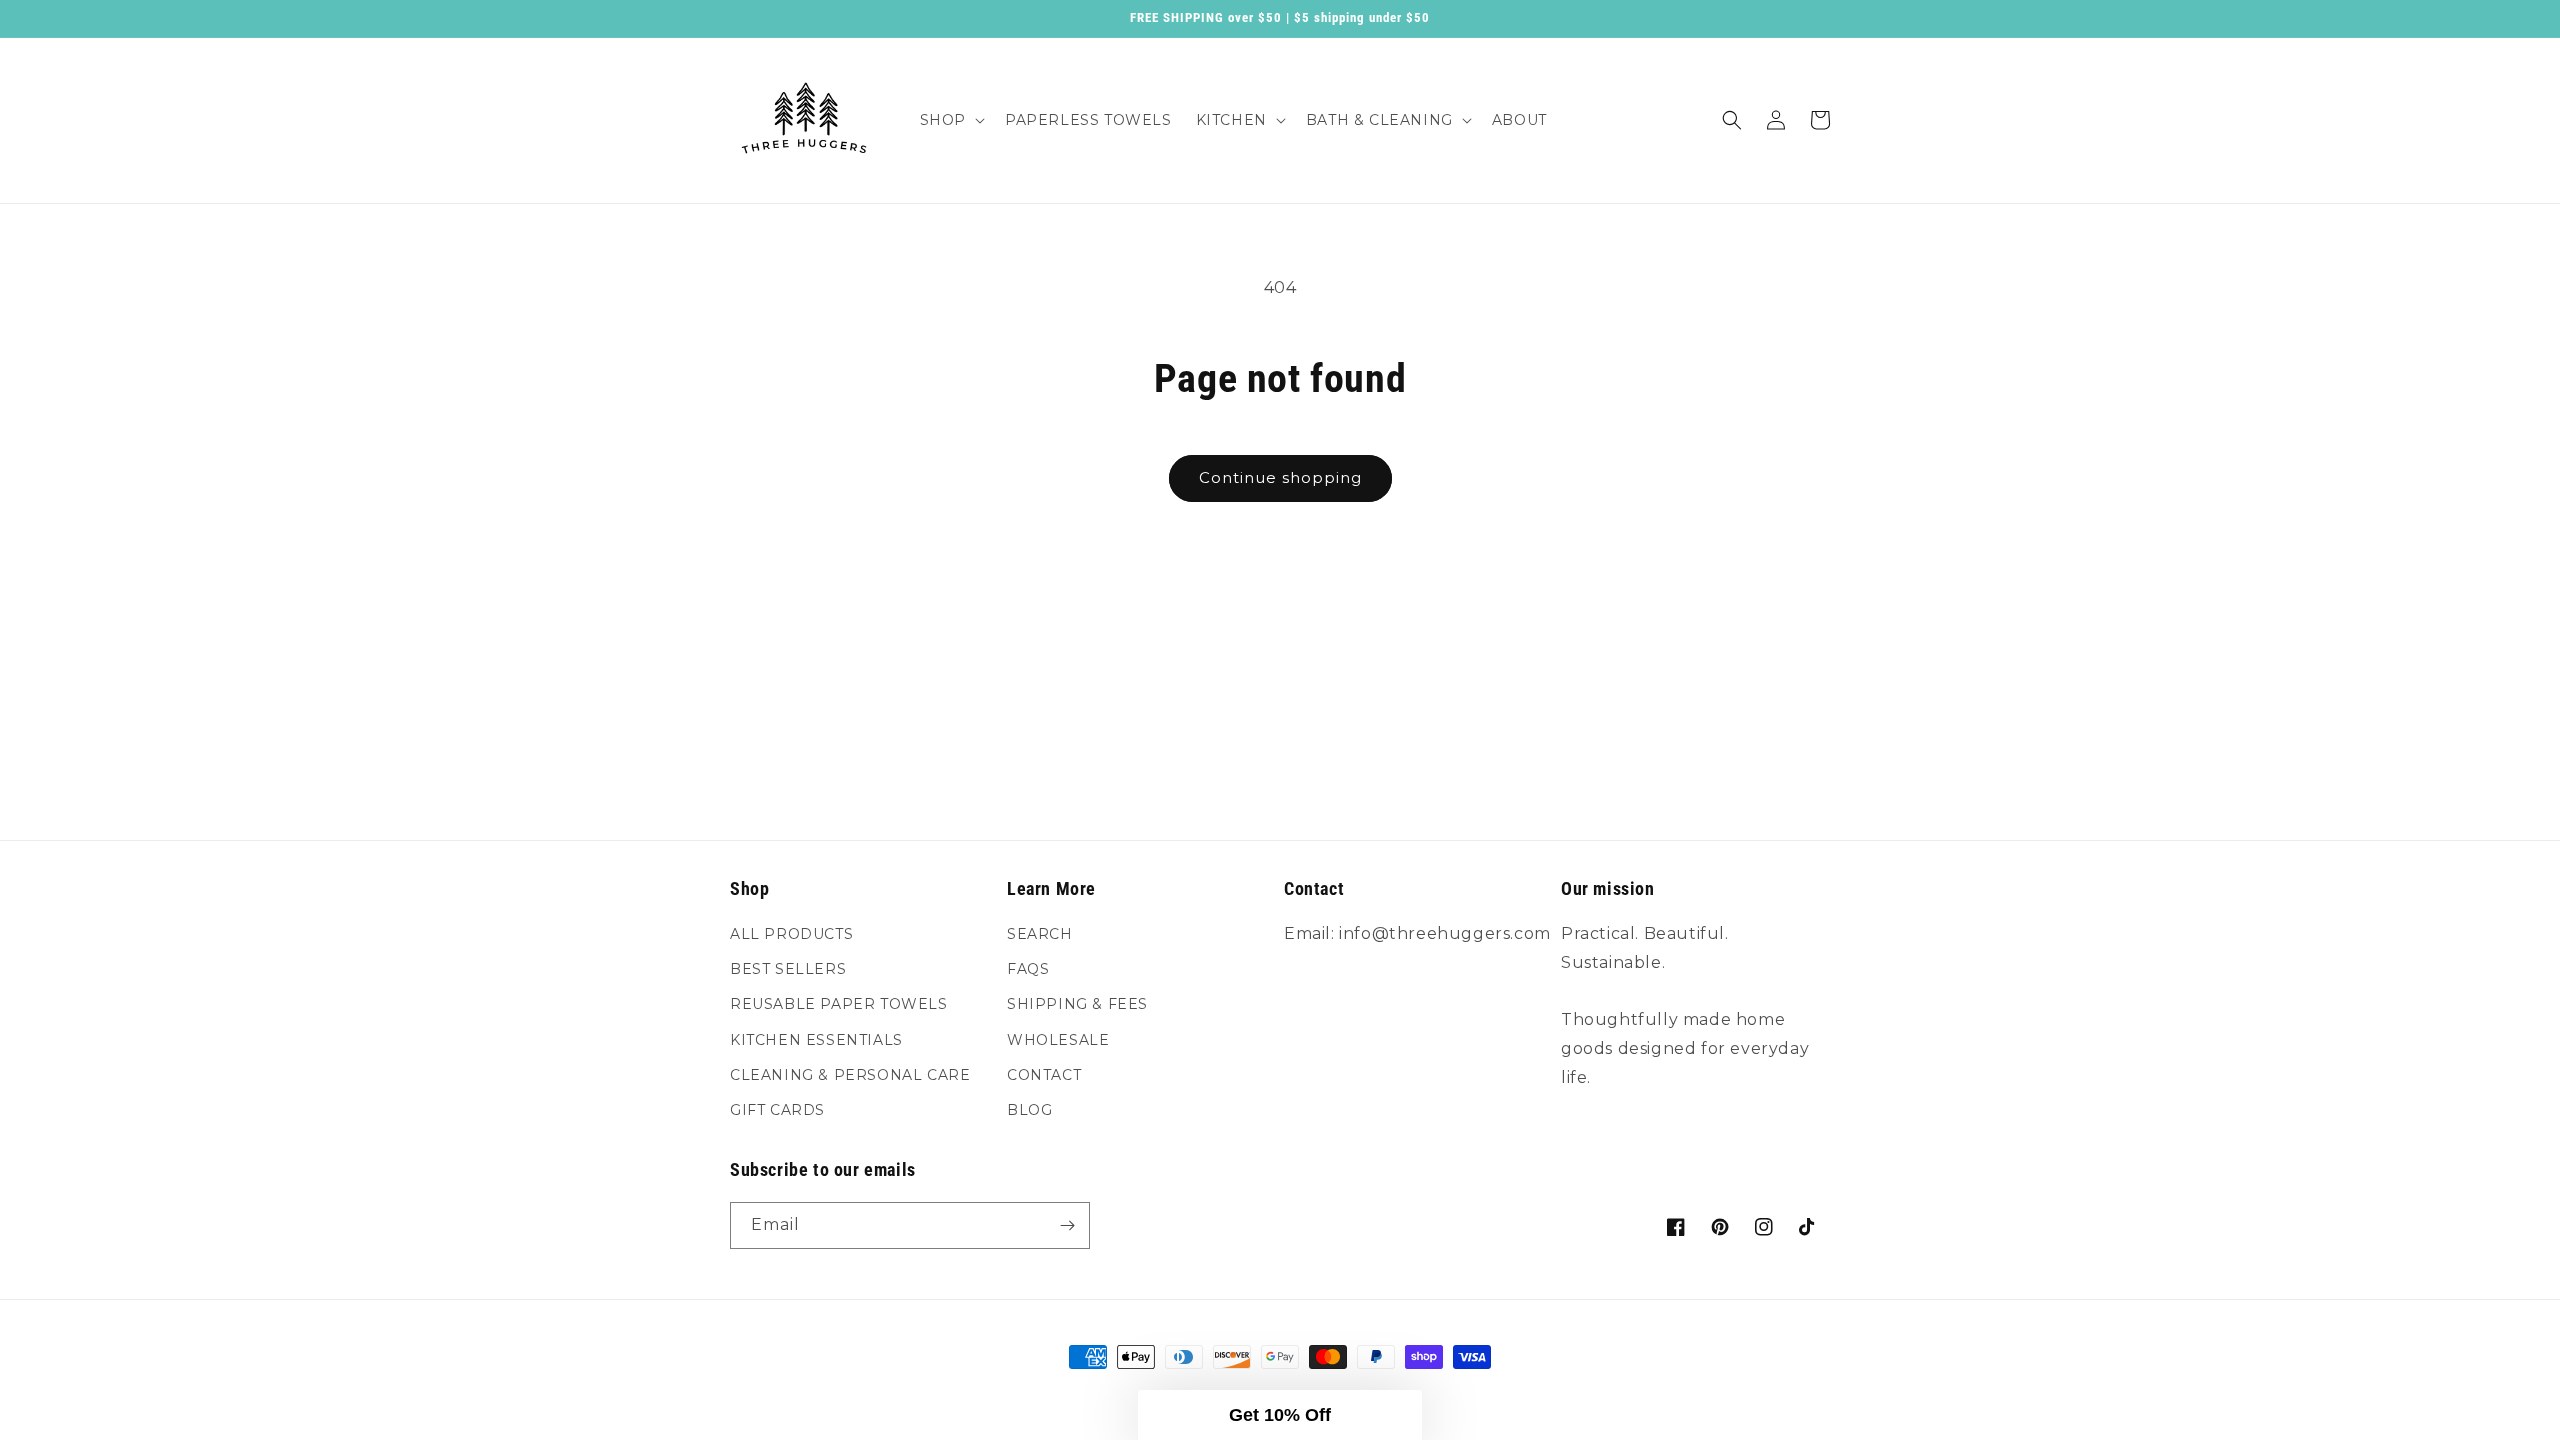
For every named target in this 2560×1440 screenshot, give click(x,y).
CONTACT (1044, 1075)
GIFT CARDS (777, 1110)
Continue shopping (1280, 477)
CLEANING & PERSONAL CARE (850, 1075)
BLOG (1029, 1110)
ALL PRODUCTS (791, 934)
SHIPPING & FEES (1077, 1004)
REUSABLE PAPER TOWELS (839, 1004)
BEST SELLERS (788, 969)
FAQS (1028, 969)
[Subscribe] (1067, 1225)
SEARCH (1040, 934)
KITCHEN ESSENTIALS (816, 1040)
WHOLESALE (1058, 1040)
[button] (950, 120)
